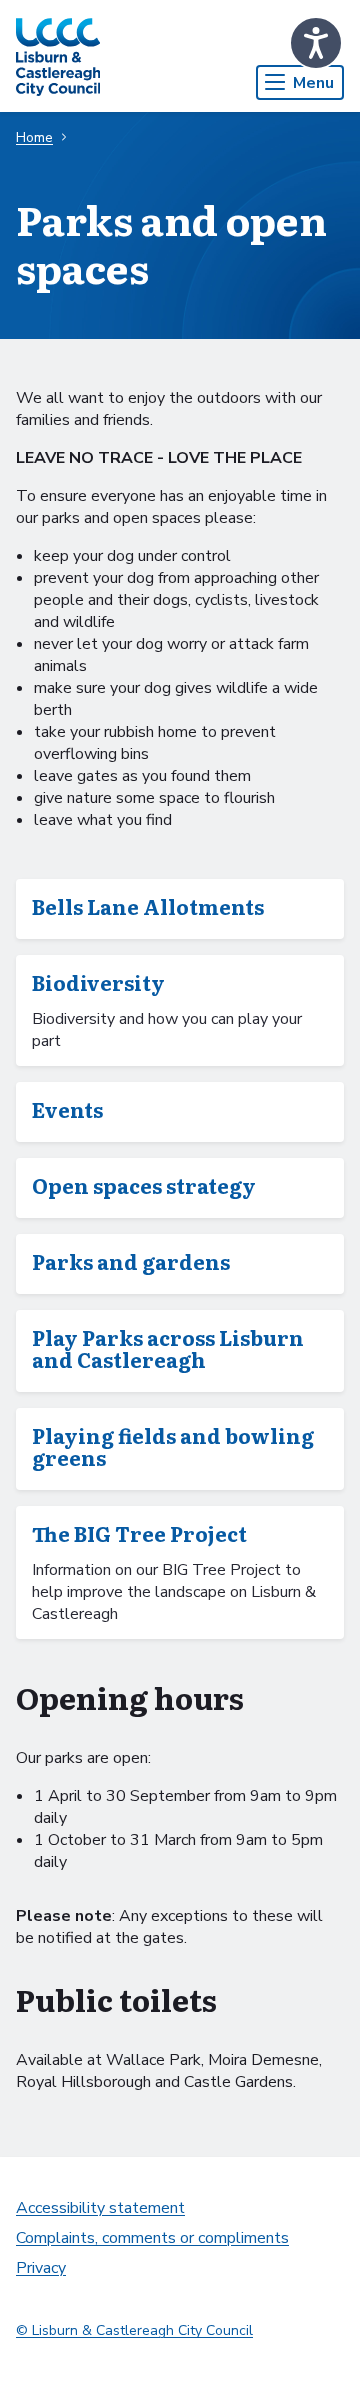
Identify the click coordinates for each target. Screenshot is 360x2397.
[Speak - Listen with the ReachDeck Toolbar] (316, 43)
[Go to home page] (58, 56)
